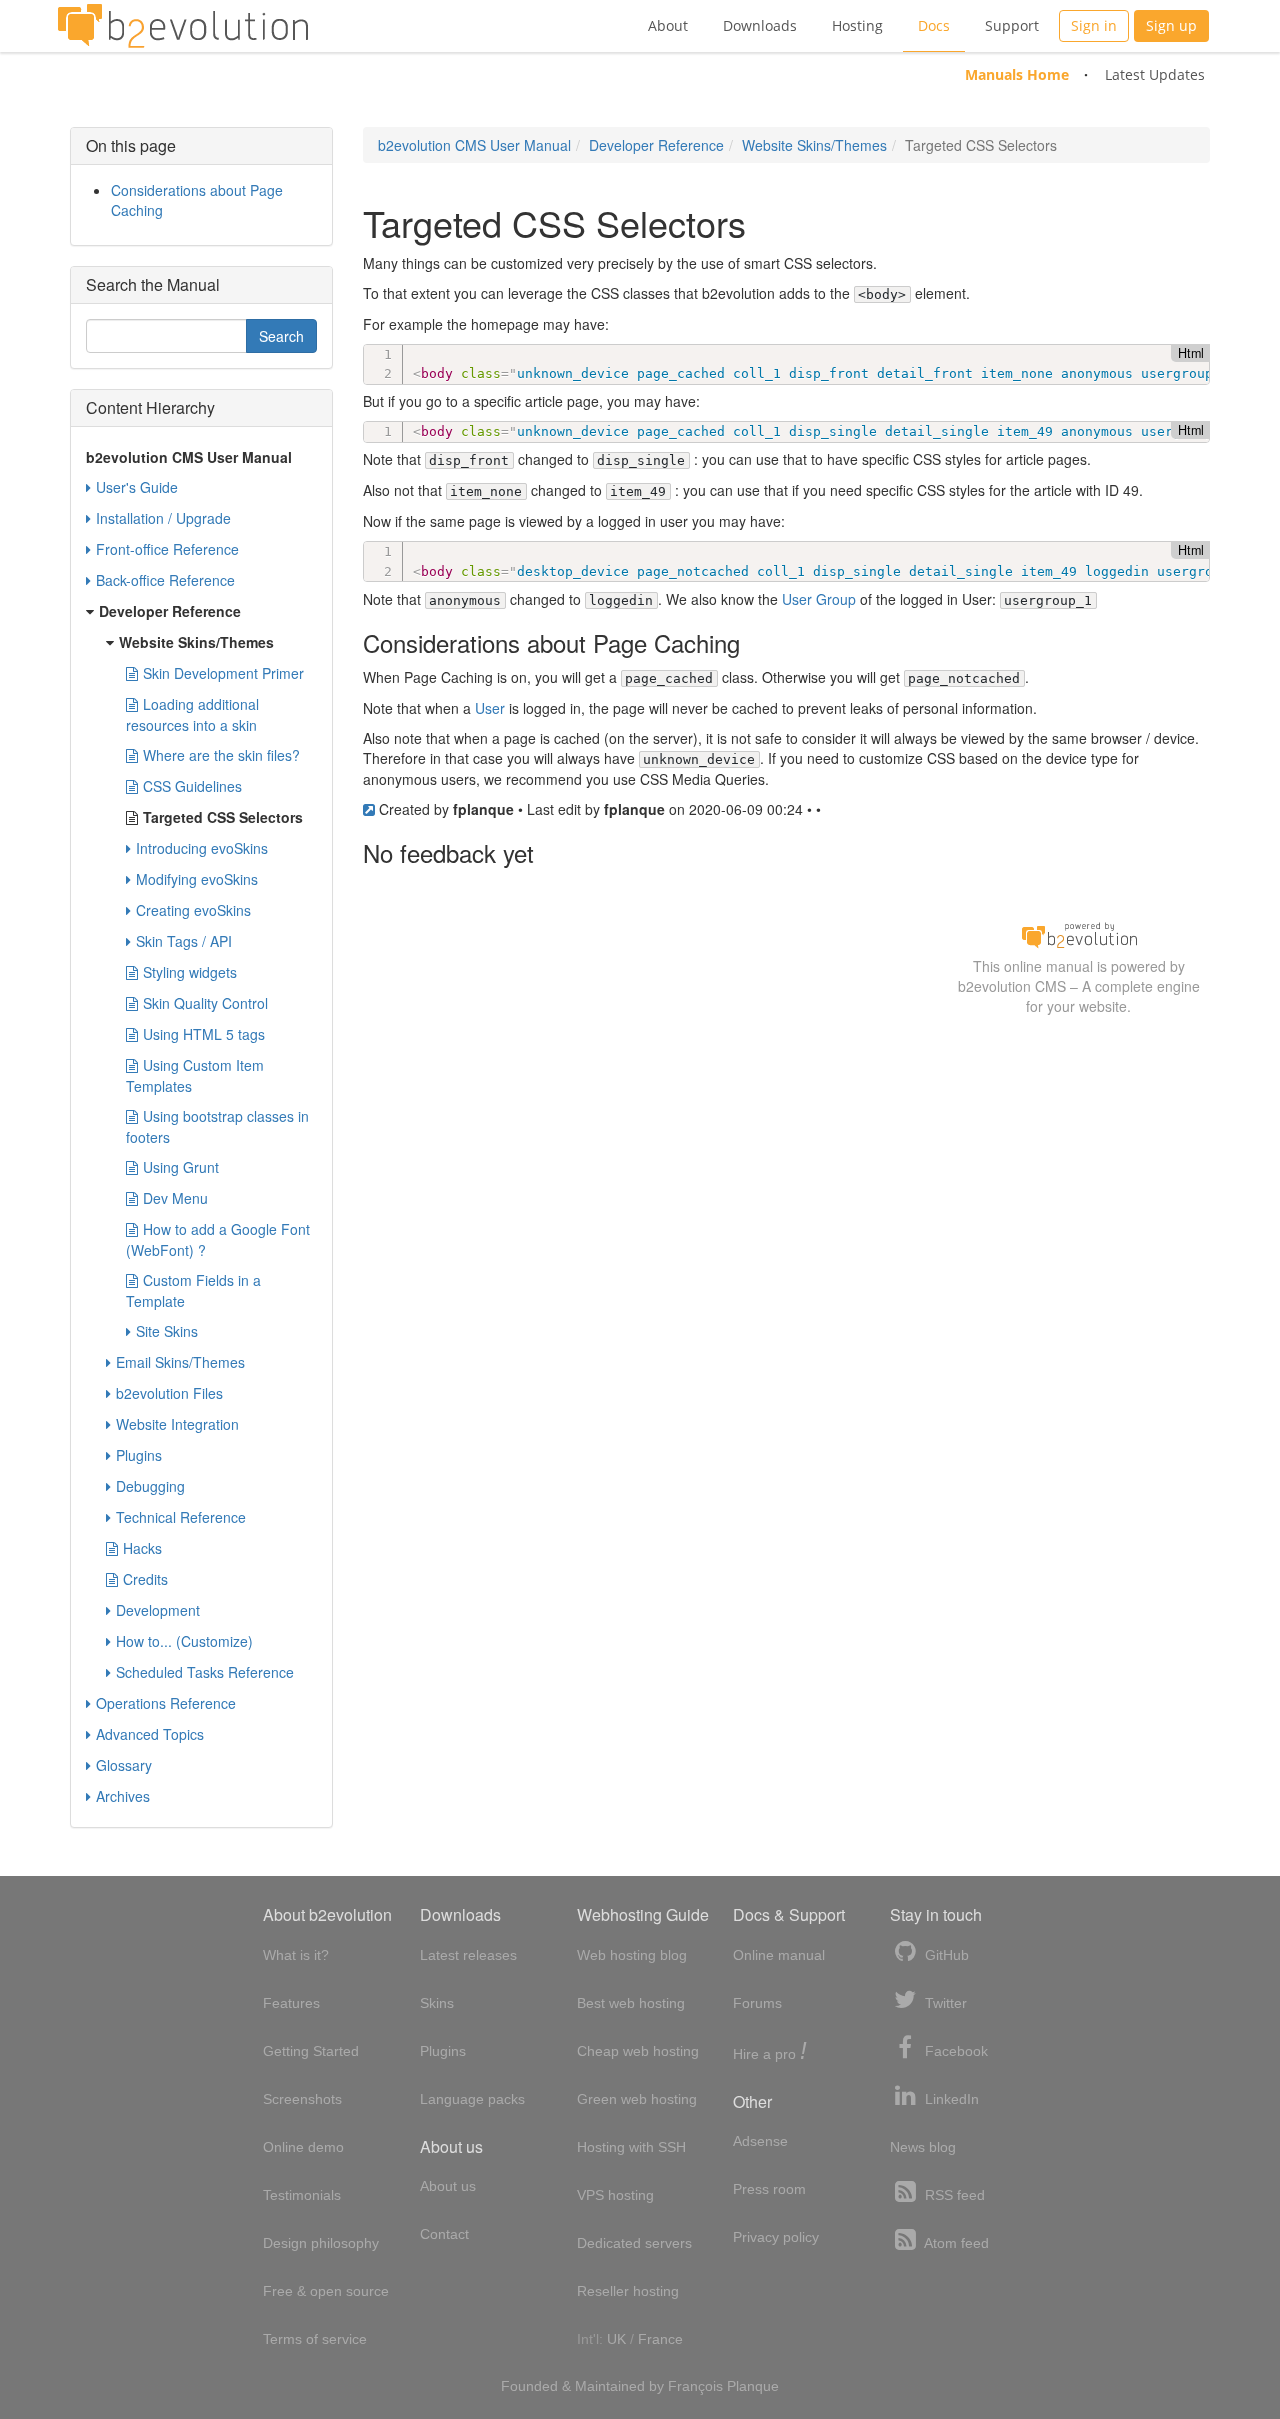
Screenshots (302, 2099)
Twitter (944, 2003)
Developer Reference (656, 145)
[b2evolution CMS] (1079, 934)
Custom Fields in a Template (193, 1290)
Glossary (124, 1765)
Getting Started (311, 2051)
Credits (145, 1579)
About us (448, 2186)
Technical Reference (181, 1517)
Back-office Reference (165, 580)
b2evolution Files (169, 1393)
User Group (819, 599)
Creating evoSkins (193, 910)
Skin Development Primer (223, 673)
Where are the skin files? (221, 755)
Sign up (1171, 25)
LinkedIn (950, 2099)
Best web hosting (631, 2003)
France (660, 2339)
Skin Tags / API (184, 941)
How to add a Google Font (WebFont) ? (218, 1239)
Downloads (760, 25)
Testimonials (302, 2195)
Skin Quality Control (205, 1003)
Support (1012, 25)
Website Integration (177, 1424)
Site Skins (167, 1331)
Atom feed (955, 2243)
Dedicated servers (634, 2243)
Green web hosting (637, 2099)
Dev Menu (175, 1198)
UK (616, 2339)
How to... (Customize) (184, 1641)
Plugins (139, 1455)
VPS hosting (615, 2195)
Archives (123, 1796)
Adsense (760, 2141)
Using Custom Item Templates (195, 1075)
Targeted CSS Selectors (223, 817)
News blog (923, 2147)
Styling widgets (190, 972)
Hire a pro (770, 2052)
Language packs (472, 2099)
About (668, 25)
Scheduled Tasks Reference (205, 1672)
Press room (769, 2189)
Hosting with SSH (631, 2147)
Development (158, 1610)
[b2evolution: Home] (183, 26)
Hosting (857, 25)
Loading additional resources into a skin (192, 714)
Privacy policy (776, 2237)
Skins (437, 2003)
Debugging (150, 1486)
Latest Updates (1155, 74)
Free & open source (326, 2291)
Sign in (1094, 25)
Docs (934, 25)
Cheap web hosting (638, 2051)
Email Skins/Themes (180, 1362)
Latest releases (468, 1955)
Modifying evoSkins (197, 879)
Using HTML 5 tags (204, 1034)
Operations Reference (166, 1703)
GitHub (945, 1955)
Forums (757, 2003)
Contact (444, 2234)
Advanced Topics (150, 1734)
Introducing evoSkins (202, 848)
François (695, 2386)
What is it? (296, 1955)
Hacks (142, 1548)
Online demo (303, 2147)
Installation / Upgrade (163, 518)
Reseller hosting (628, 2291)
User (490, 708)
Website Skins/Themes (814, 145)
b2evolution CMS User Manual (474, 145)
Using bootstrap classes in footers (217, 1126)
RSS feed (953, 2195)
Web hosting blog (632, 1955)
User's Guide (137, 487)
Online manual (779, 1955)
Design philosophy (321, 2243)
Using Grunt (181, 1167)
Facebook (954, 2051)
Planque (753, 2386)
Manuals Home (1017, 74)
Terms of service (315, 2339)
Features (291, 2003)
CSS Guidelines (192, 786)
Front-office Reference (167, 549)
